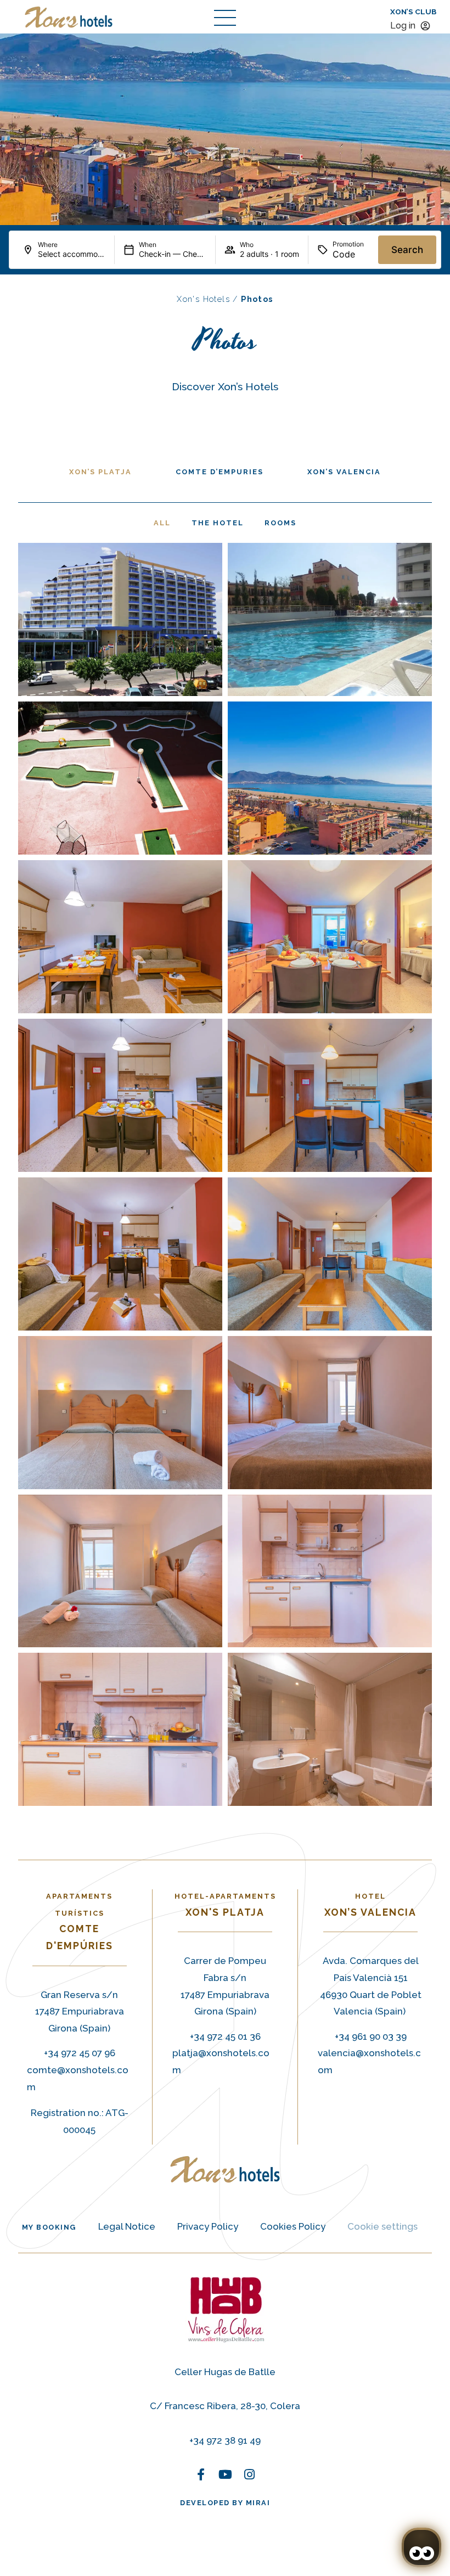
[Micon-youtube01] (225, 2201)
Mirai (258, 2503)
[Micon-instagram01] (249, 2201)
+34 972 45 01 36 (225, 2036)
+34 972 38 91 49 (225, 2440)
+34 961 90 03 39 (371, 2036)
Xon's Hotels (203, 299)
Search (407, 250)
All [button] (162, 523)
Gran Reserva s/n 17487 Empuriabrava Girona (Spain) (80, 2011)
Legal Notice (127, 2226)
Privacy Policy (208, 2226)
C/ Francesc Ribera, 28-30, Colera (225, 2406)
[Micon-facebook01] (201, 2201)
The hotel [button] (218, 523)
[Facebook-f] (201, 2474)
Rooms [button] (280, 523)
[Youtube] (225, 2474)
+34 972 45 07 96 (80, 2053)
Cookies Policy (293, 2226)
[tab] (100, 472)
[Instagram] (249, 2474)
